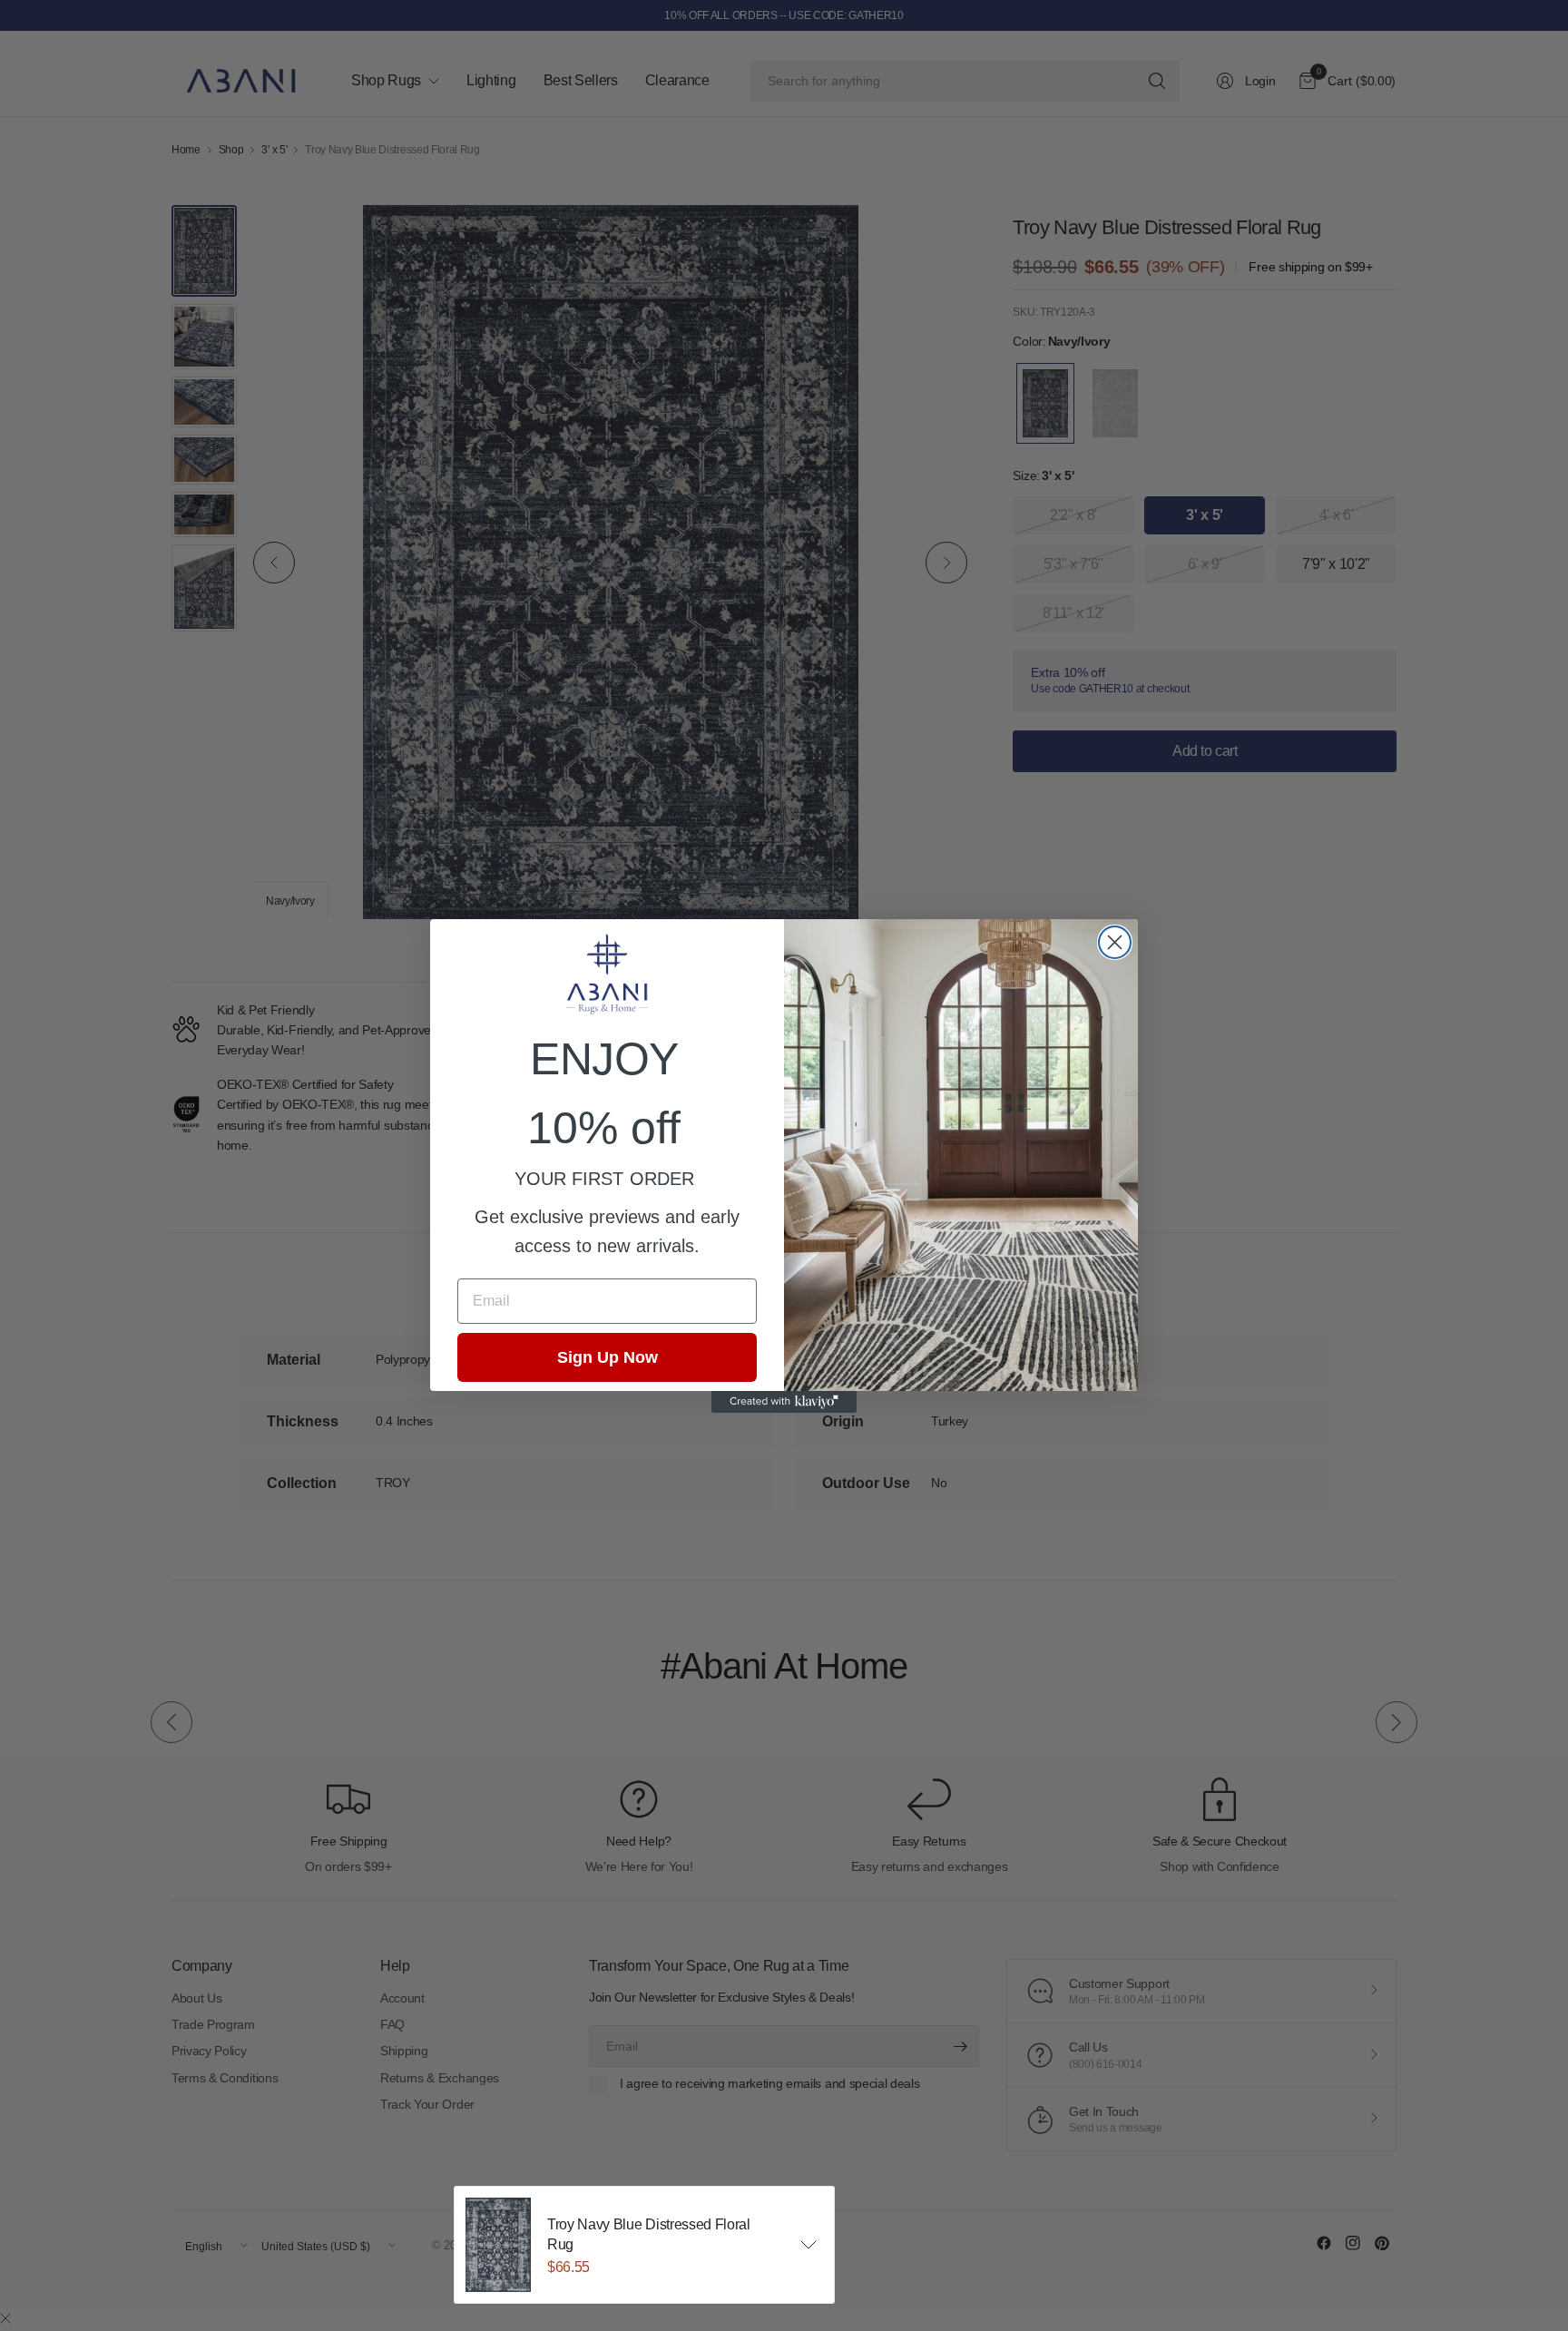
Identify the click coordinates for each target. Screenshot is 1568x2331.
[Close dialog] (1115, 942)
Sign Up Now (608, 1357)
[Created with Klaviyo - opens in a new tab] (784, 1402)
